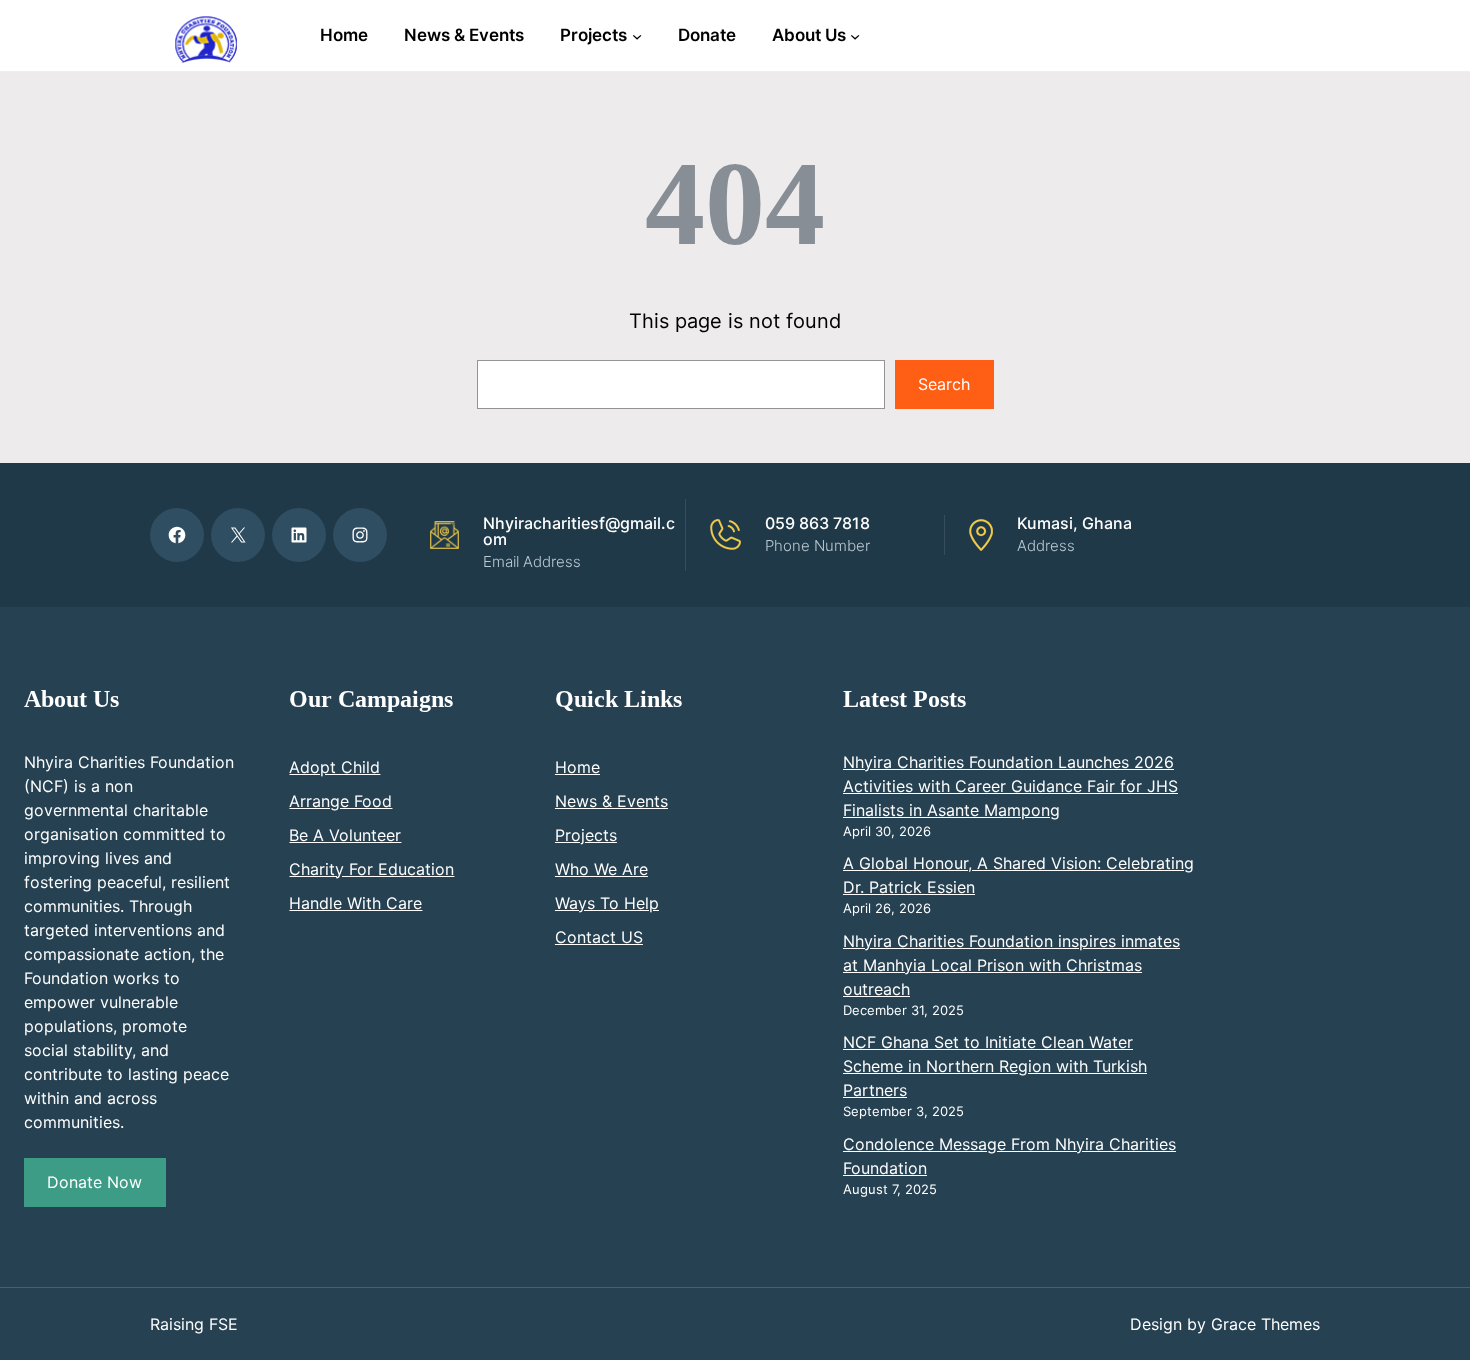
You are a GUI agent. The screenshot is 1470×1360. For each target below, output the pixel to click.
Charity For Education (371, 869)
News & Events (611, 801)
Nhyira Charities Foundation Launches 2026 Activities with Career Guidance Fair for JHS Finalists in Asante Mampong (1010, 786)
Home (577, 767)
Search (944, 384)
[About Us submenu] (855, 35)
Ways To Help (607, 903)
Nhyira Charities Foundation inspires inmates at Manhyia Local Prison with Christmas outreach (1011, 965)
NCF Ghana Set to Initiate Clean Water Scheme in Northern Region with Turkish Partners (995, 1066)
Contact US (599, 937)
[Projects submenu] (637, 35)
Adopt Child (334, 767)
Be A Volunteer (345, 835)
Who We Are (601, 869)
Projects (586, 835)
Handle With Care (355, 903)
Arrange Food (340, 801)
